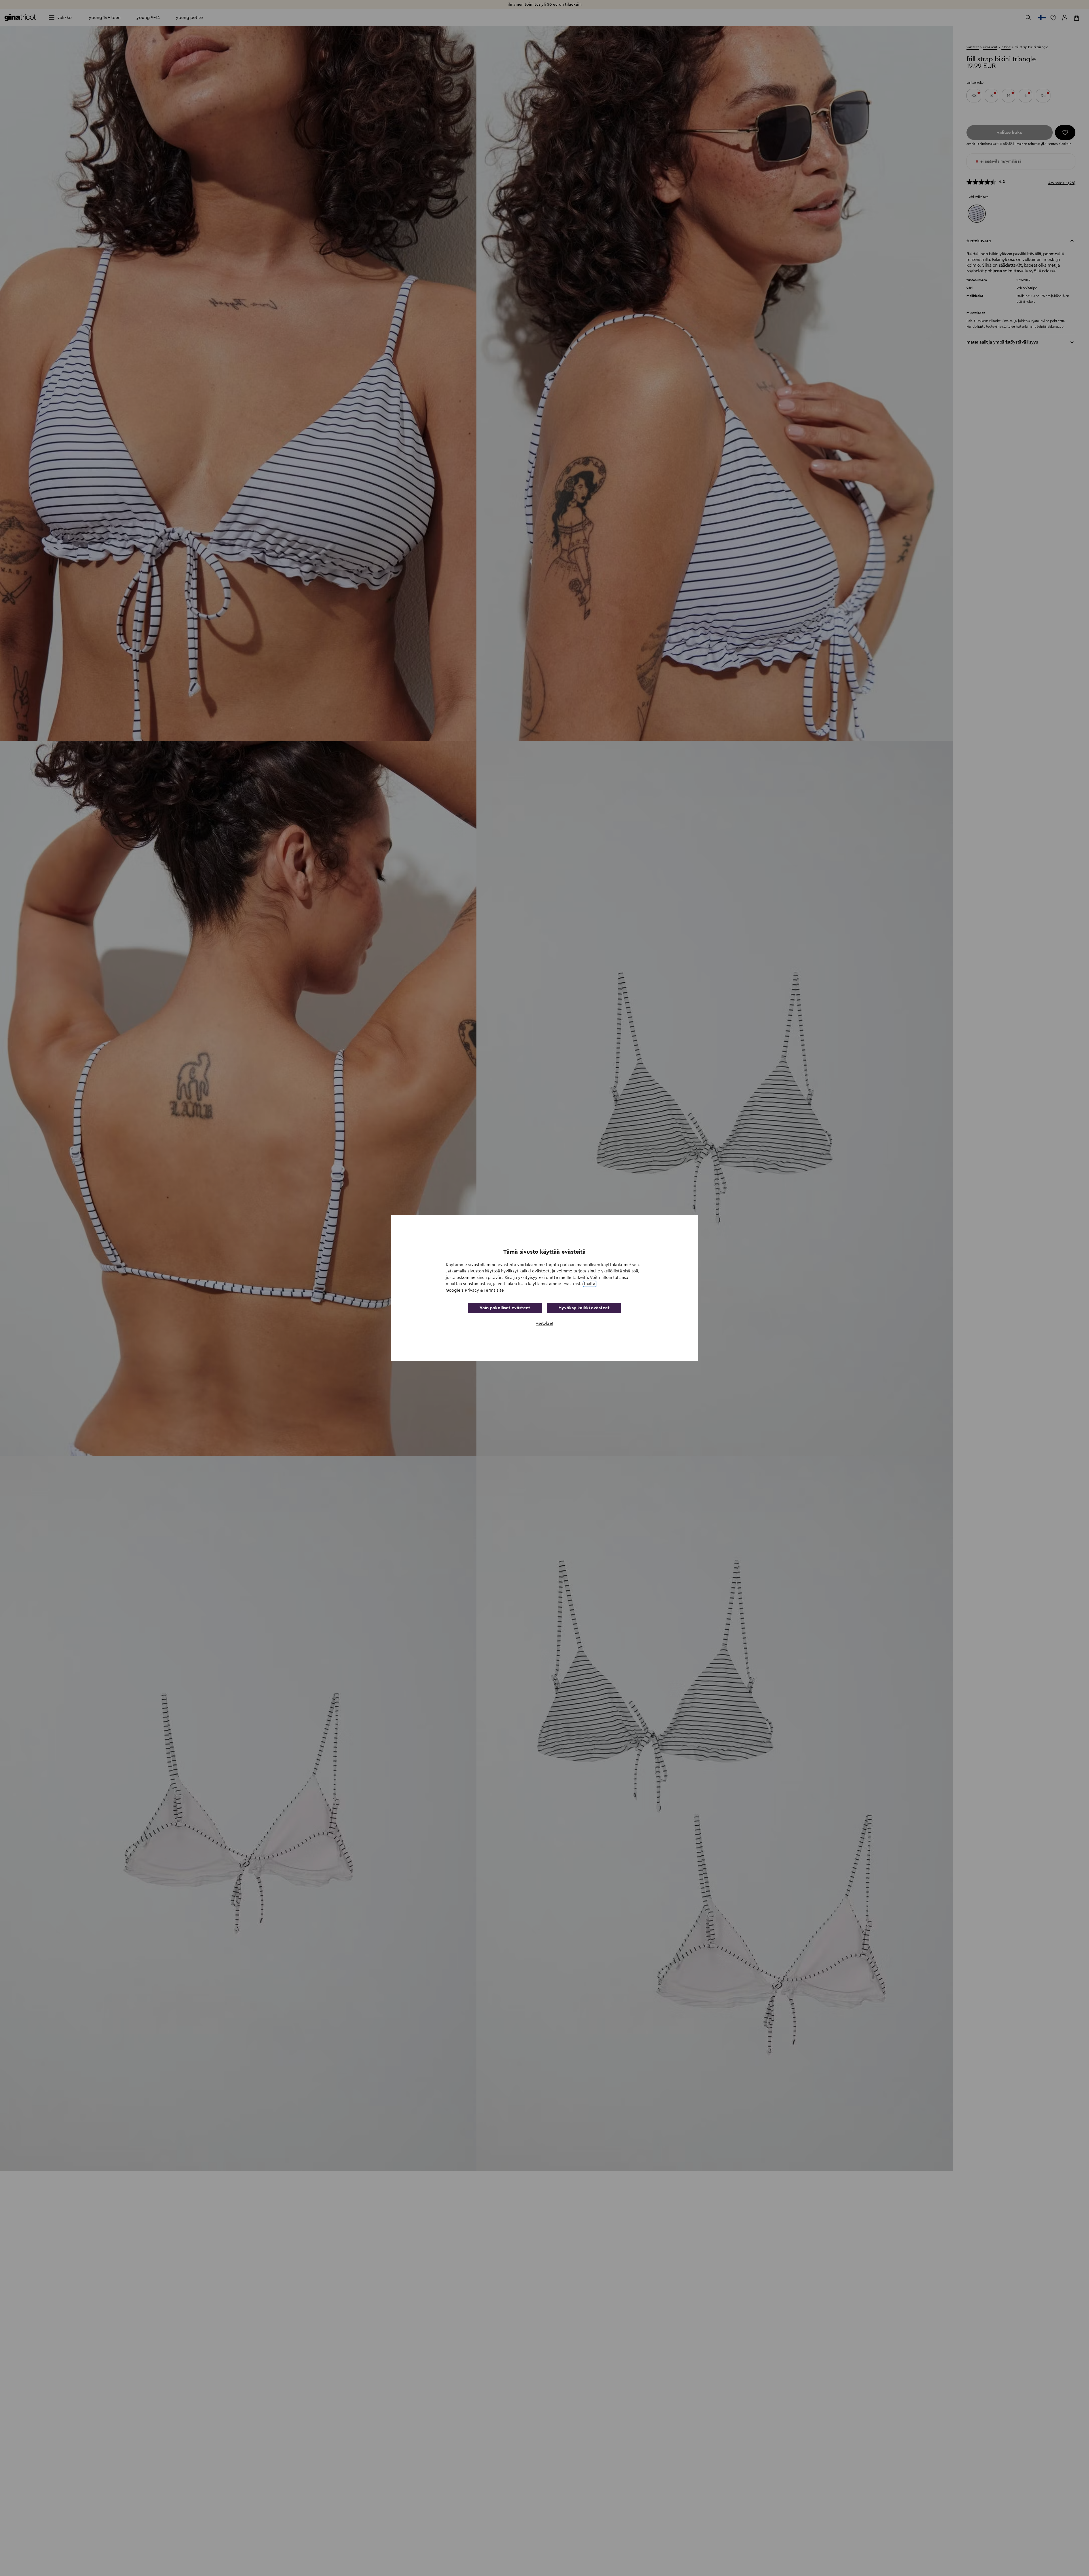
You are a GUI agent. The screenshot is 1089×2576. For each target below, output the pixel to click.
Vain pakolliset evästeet (505, 1308)
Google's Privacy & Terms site (475, 1290)
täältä (590, 1284)
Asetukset (544, 1323)
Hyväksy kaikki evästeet (584, 1308)
